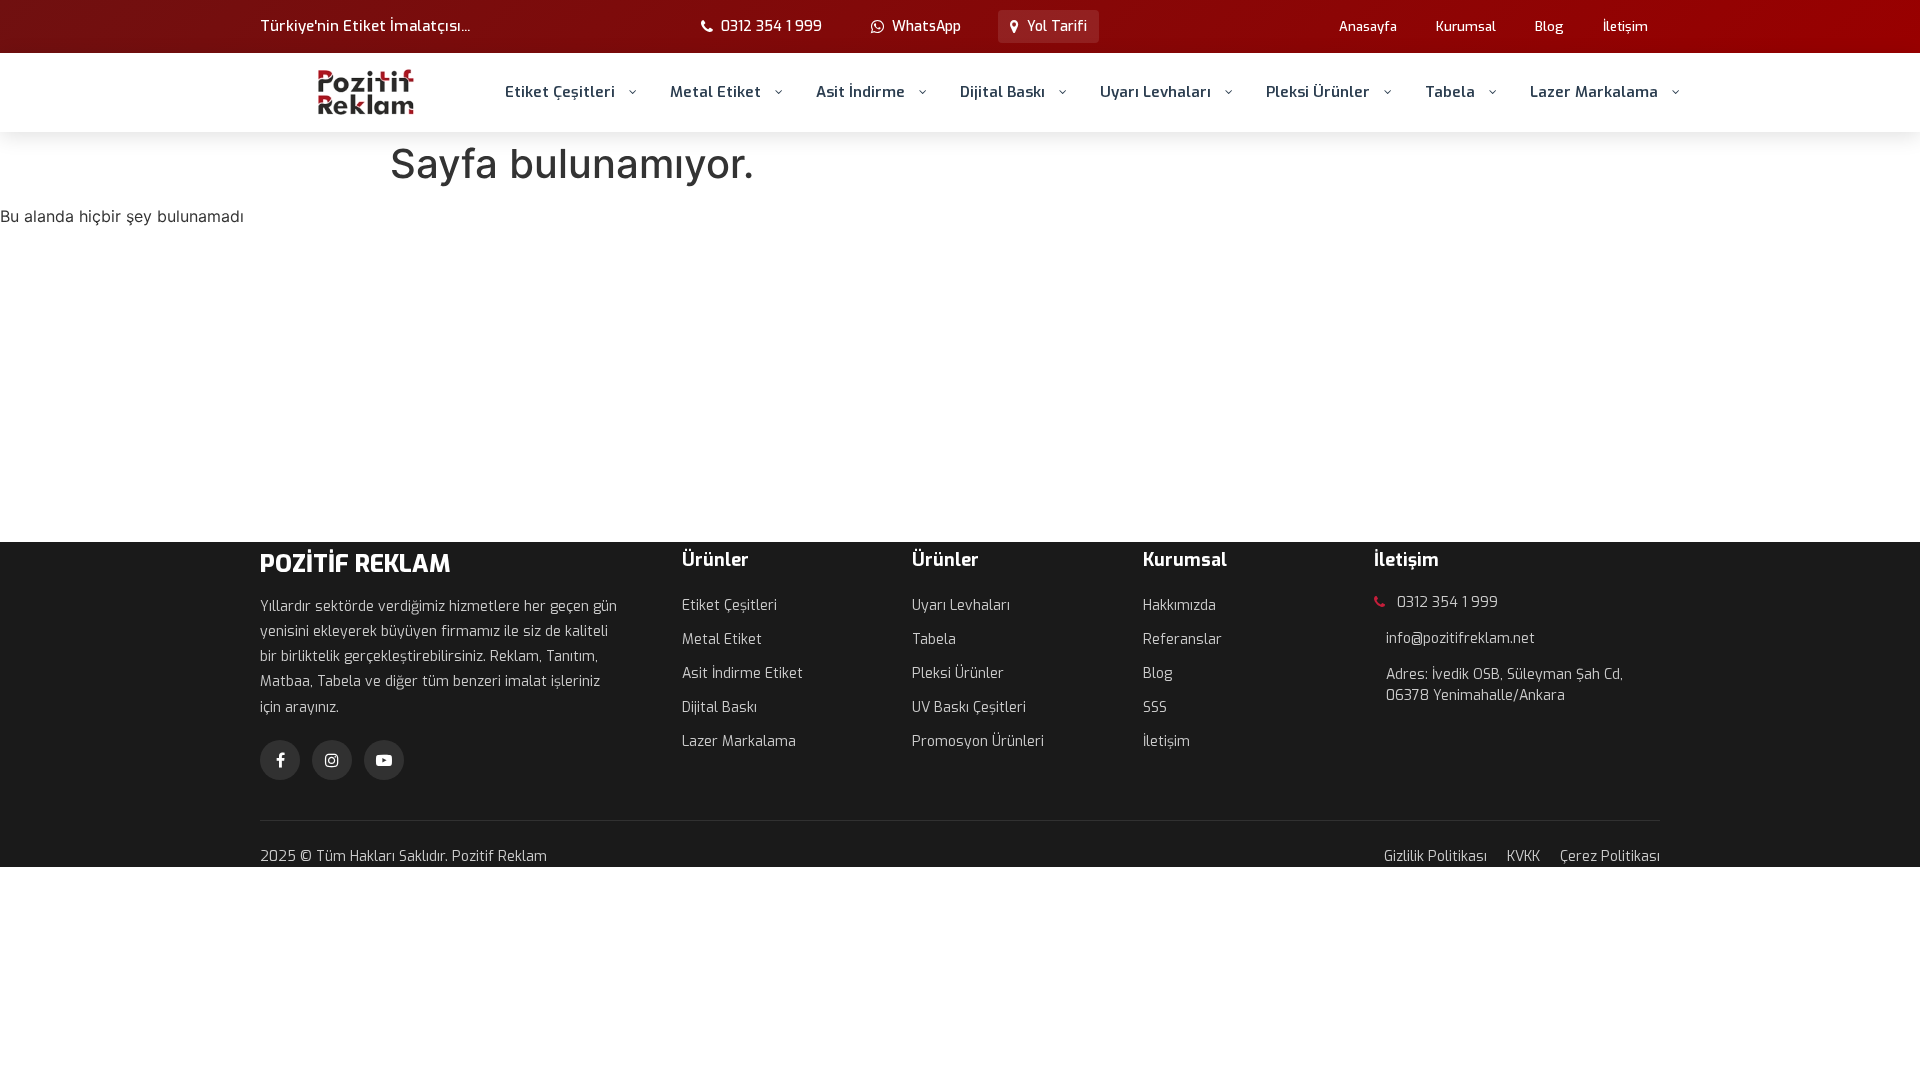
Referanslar (1182, 639)
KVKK (1523, 856)
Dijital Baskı (1002, 92)
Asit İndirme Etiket (742, 673)
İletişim (1625, 26)
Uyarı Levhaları (1155, 92)
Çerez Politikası (1610, 856)
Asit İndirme (860, 92)
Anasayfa (1368, 26)
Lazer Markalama (1594, 92)
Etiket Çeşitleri (560, 92)
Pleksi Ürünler (1318, 92)
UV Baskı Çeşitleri (969, 707)
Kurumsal (1466, 26)
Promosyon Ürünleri (978, 741)
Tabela (1450, 92)
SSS (1155, 707)
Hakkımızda (1179, 605)
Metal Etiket (715, 92)
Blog (1549, 26)
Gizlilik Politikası (1435, 856)
